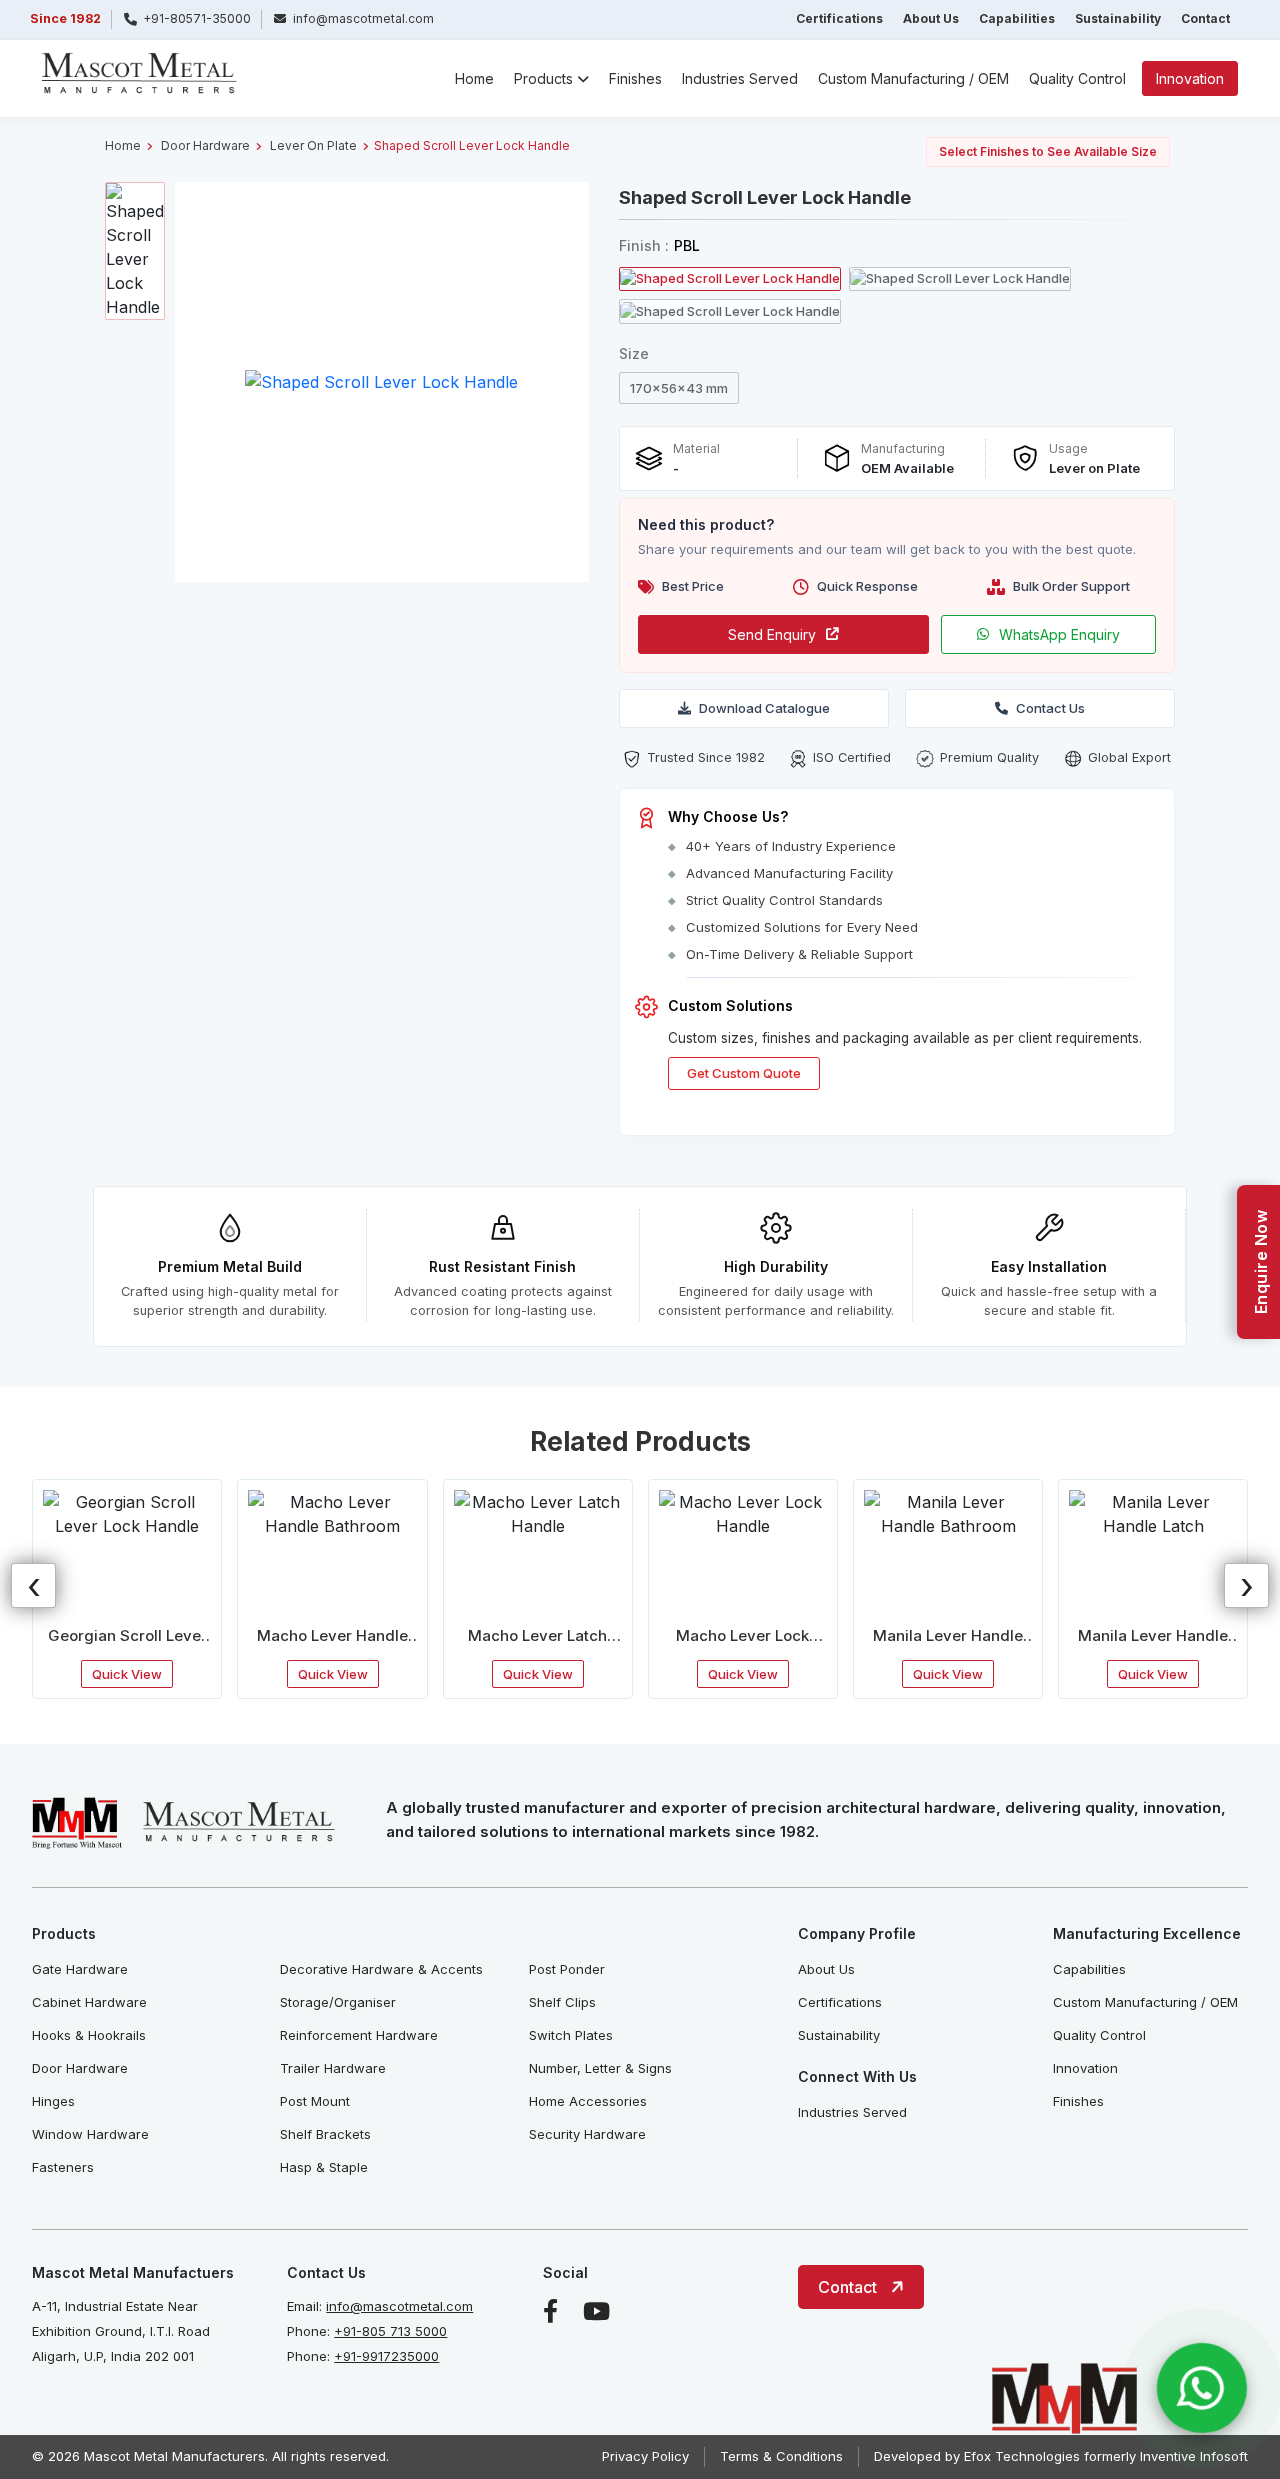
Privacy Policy (645, 2456)
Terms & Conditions (781, 2456)
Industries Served (740, 78)
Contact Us (1050, 708)
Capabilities (1017, 18)
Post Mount (315, 2101)
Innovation (1190, 78)
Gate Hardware (80, 1969)
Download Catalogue (764, 708)
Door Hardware (205, 145)
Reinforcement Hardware (359, 2035)
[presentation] (33, 1585)
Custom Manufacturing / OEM (913, 78)
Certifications (839, 18)
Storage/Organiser (338, 2002)
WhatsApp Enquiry (1059, 634)
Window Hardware (90, 2134)
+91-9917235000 (386, 2356)
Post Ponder (567, 1969)
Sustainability (1118, 18)
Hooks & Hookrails (89, 2035)
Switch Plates (571, 2035)
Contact (1205, 18)
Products (543, 78)
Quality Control (1077, 78)
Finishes (635, 78)
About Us (931, 18)
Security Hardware (587, 2134)
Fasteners (63, 2167)
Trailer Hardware (333, 2068)
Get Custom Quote (744, 1073)
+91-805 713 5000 (390, 2331)
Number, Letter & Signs (600, 2068)
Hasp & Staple (324, 2167)
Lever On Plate (313, 145)
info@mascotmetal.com (399, 2306)
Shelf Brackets (325, 2134)
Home (474, 78)
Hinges (53, 2101)
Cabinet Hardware (89, 2002)
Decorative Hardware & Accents (381, 1969)
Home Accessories (588, 2101)
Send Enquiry (772, 634)
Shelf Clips (562, 2002)
